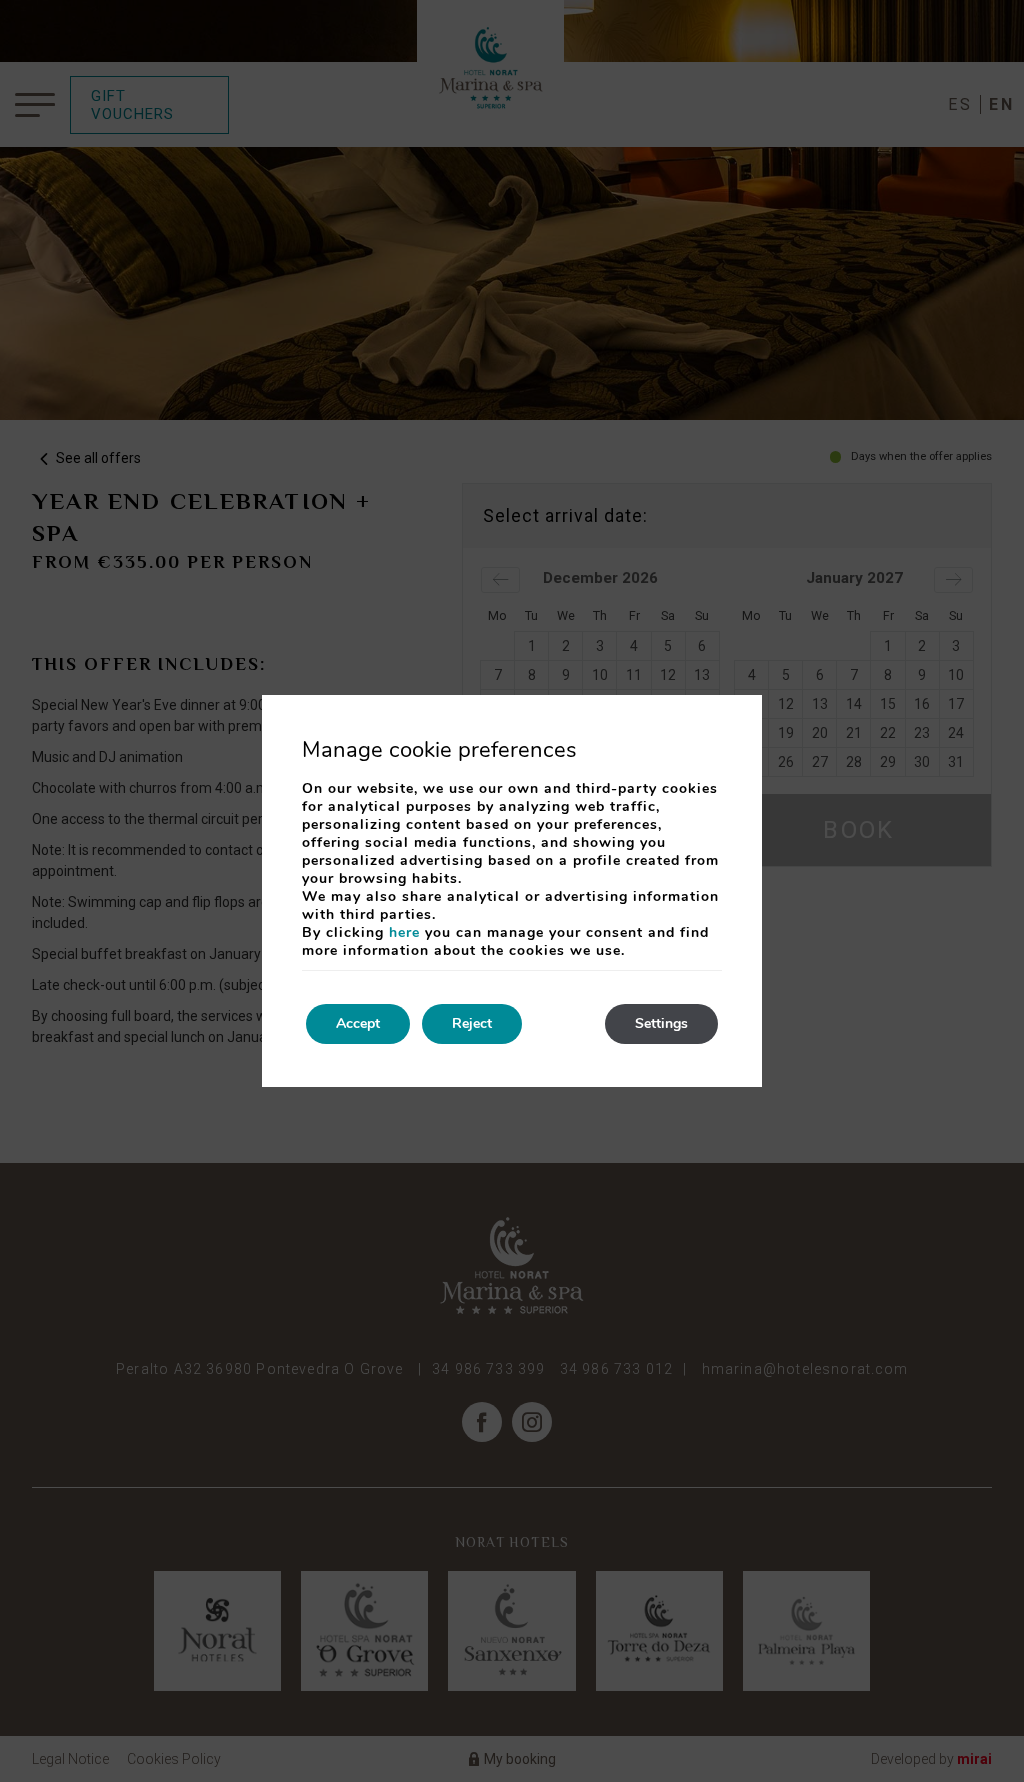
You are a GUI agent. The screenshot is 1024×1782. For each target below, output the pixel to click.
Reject (472, 1023)
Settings (661, 1023)
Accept (358, 1023)
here (404, 932)
